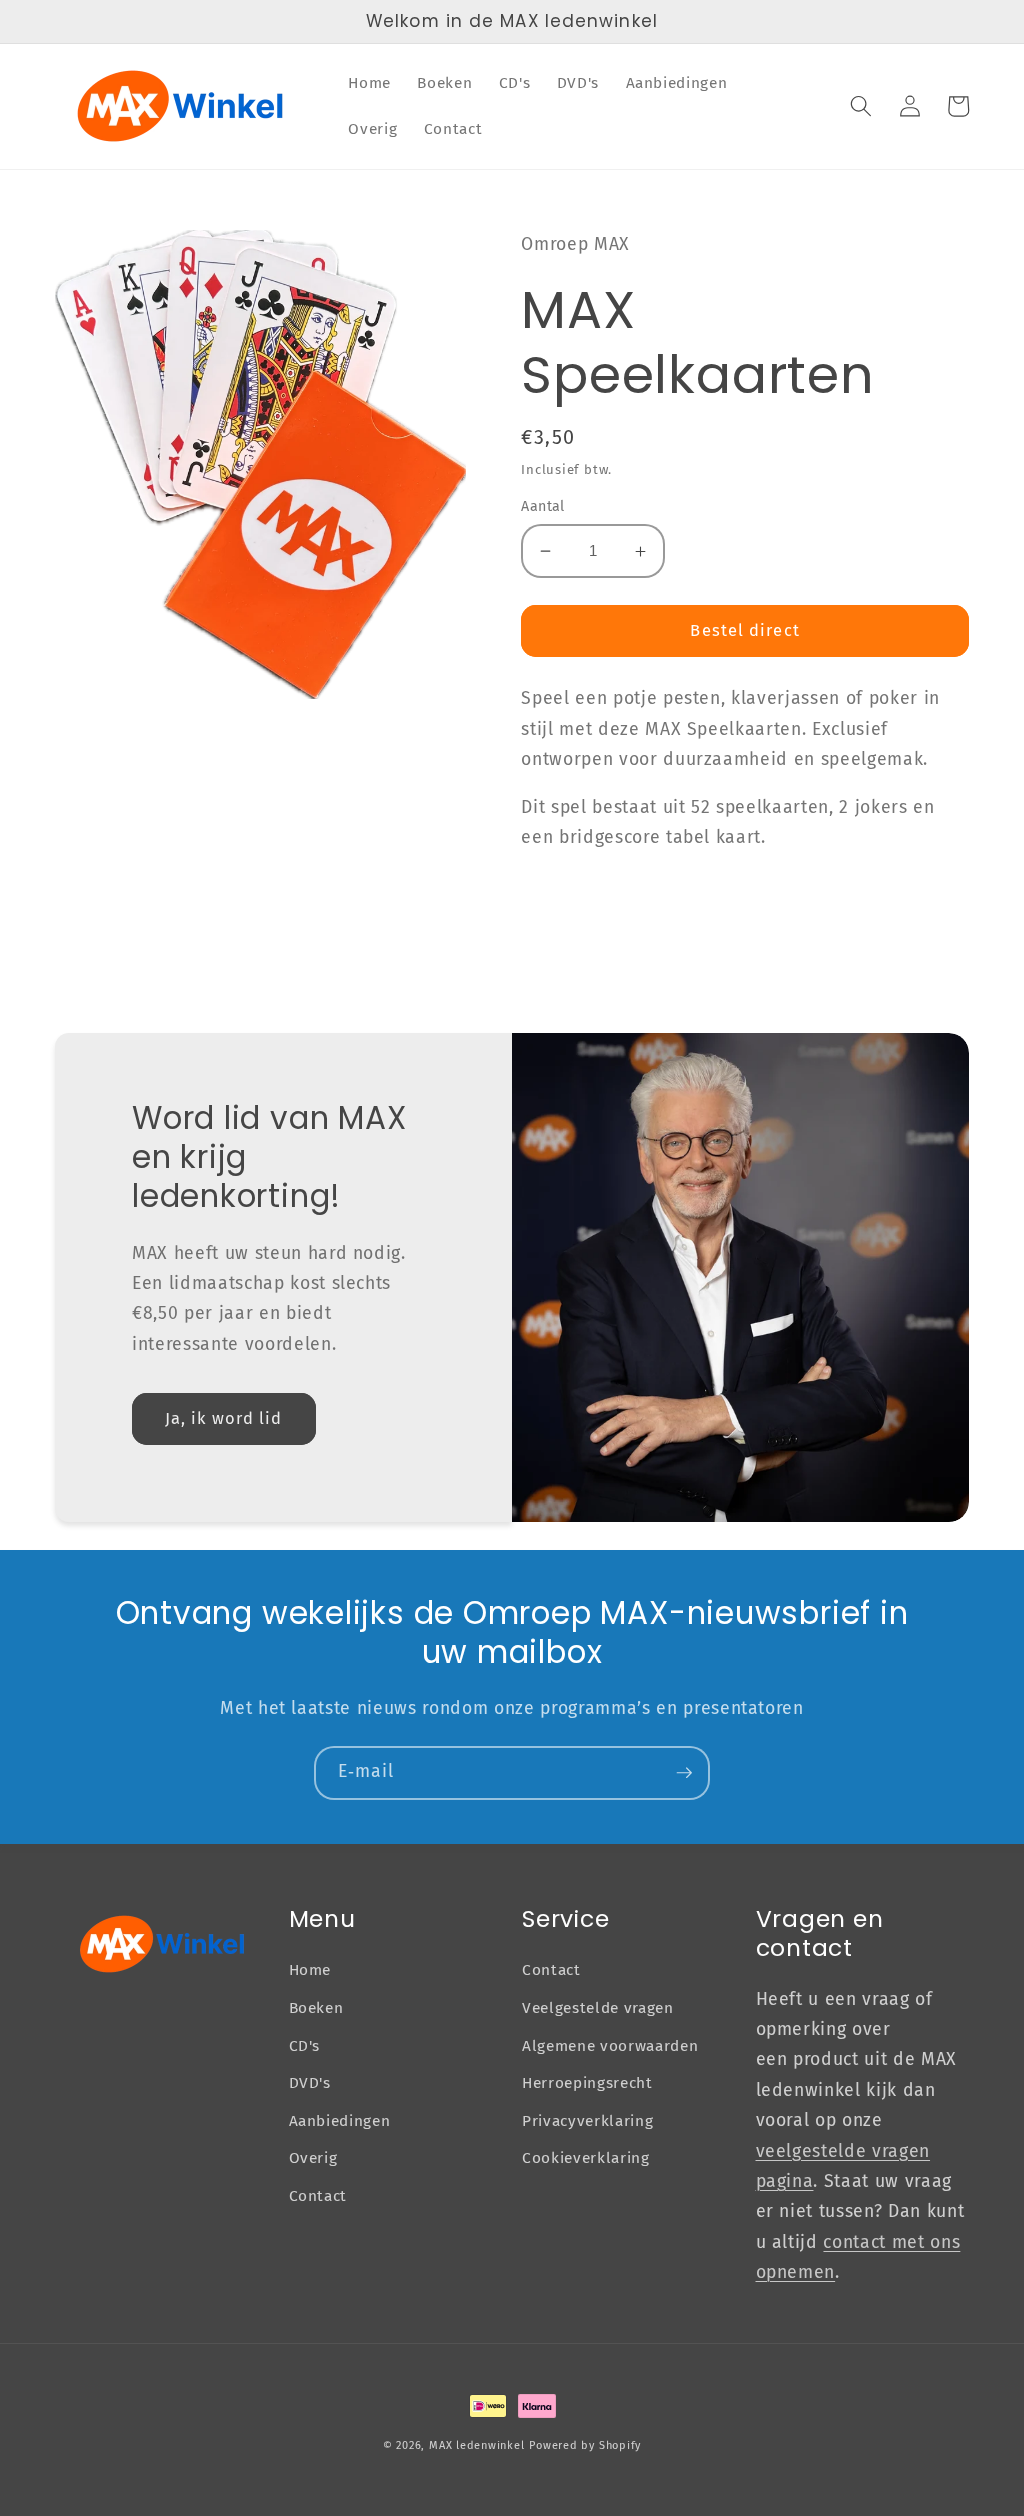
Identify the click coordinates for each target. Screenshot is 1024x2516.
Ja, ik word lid (224, 1418)
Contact (318, 2196)
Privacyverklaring (587, 2121)
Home (310, 1970)
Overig (313, 2158)
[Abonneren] (684, 1773)
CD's (305, 2046)
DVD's (310, 2083)
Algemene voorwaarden (610, 2046)
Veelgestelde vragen (598, 2008)
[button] (861, 106)
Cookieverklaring (586, 2158)
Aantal (543, 506)
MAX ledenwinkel (477, 2445)
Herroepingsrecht (587, 2083)
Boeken (316, 2008)
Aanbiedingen (340, 2121)
